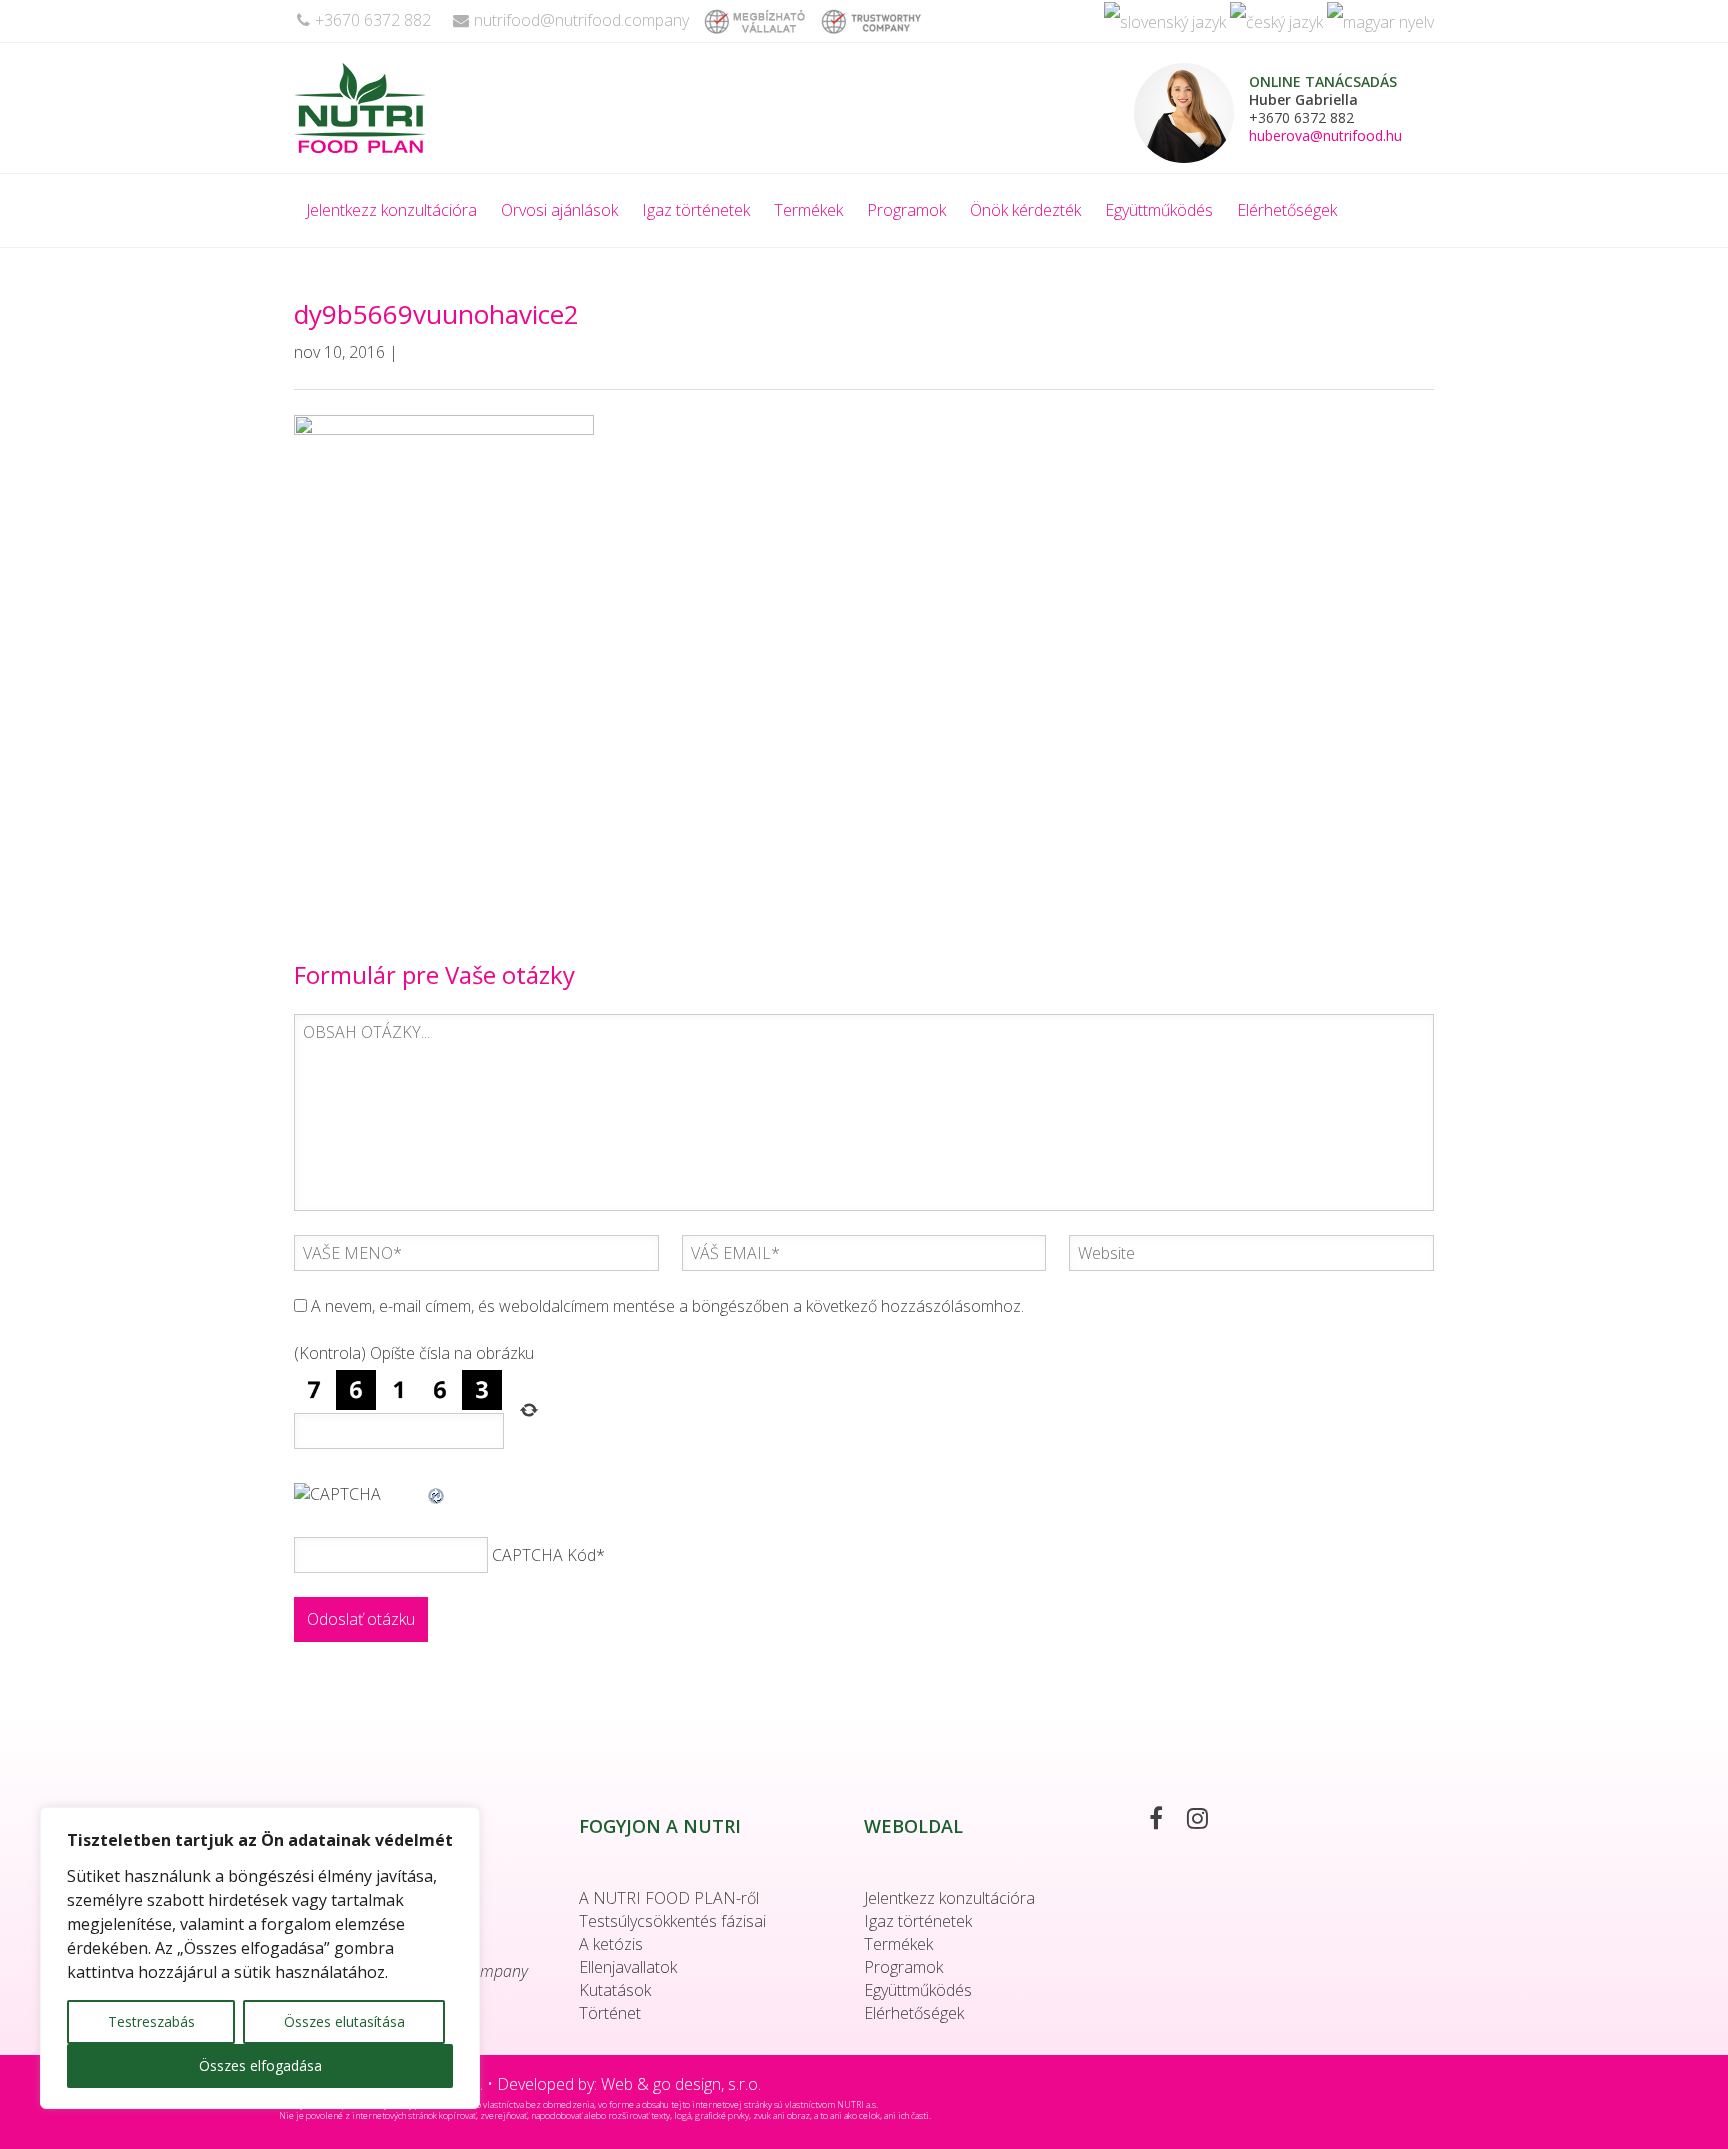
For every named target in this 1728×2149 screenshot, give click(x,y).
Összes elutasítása (344, 2021)
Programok (906, 210)
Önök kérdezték (1025, 210)
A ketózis (611, 1944)
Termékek (808, 210)
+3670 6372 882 (373, 20)
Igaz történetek (696, 210)
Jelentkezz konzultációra (391, 210)
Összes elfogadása (260, 2065)
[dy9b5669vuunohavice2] (444, 654)
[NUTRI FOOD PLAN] (408, 108)
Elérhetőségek (1287, 210)
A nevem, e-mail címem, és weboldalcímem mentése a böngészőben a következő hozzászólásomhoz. (667, 1306)
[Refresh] (437, 1494)
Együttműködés (1159, 210)
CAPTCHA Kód (544, 1555)
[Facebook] (1166, 1821)
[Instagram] (1207, 1821)
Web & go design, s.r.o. (681, 2084)
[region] (260, 1958)
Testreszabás (151, 2021)
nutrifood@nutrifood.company (581, 20)
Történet (610, 2013)
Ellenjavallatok (628, 1967)
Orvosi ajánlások (559, 210)
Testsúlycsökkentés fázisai (672, 1921)
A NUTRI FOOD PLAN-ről (669, 1898)
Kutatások (615, 1990)
